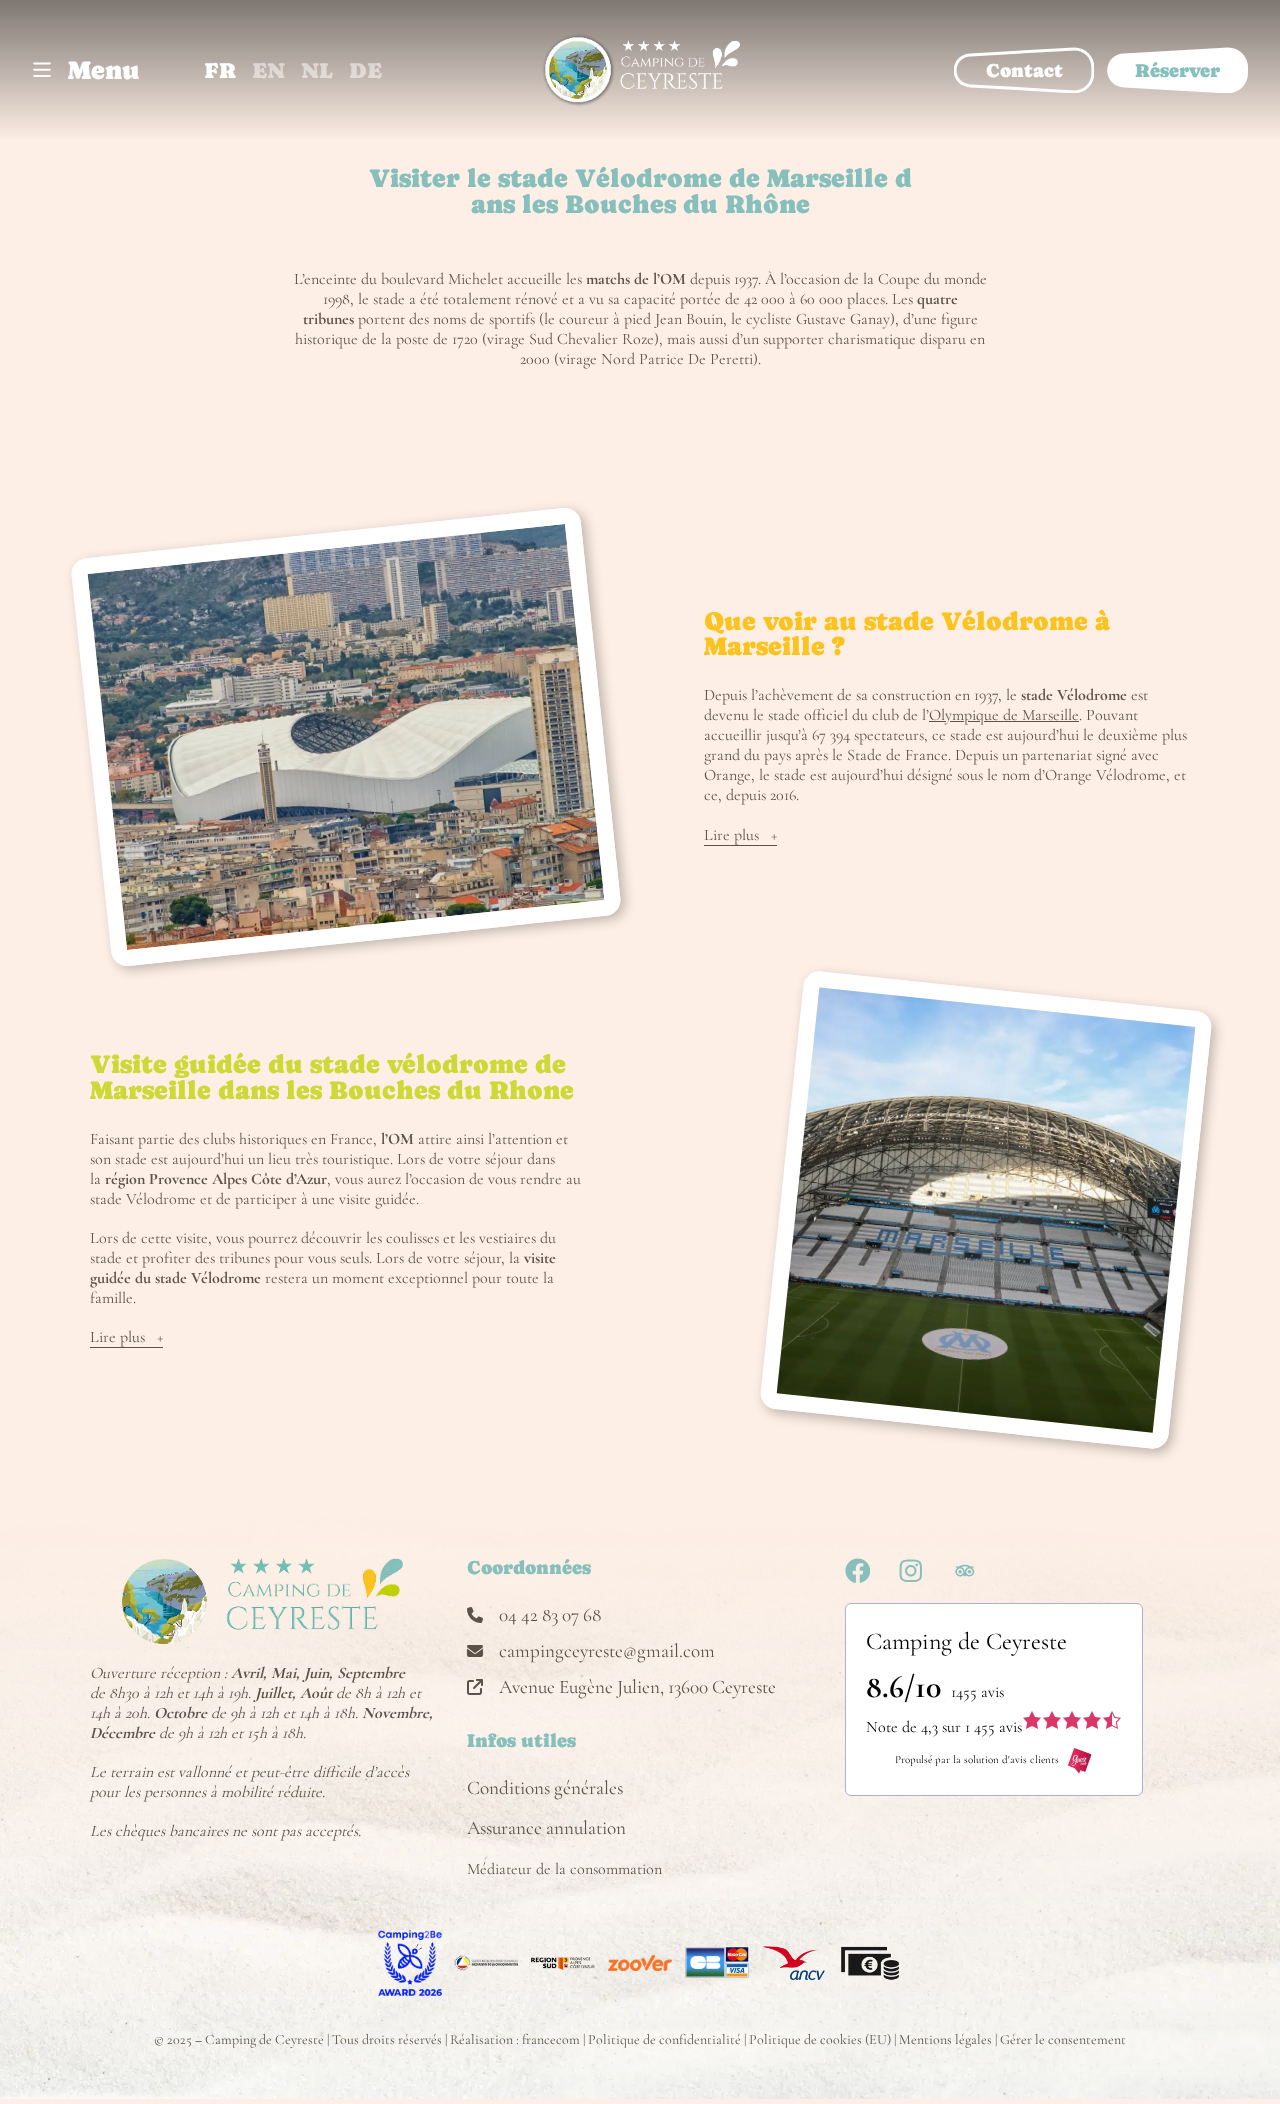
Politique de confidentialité (664, 2039)
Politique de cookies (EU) (820, 2039)
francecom (551, 2039)
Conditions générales (545, 1788)
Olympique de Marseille (1004, 715)
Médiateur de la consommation (564, 1869)
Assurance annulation (546, 1828)
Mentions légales (945, 2039)
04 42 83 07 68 (550, 1615)
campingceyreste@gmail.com (607, 1651)
